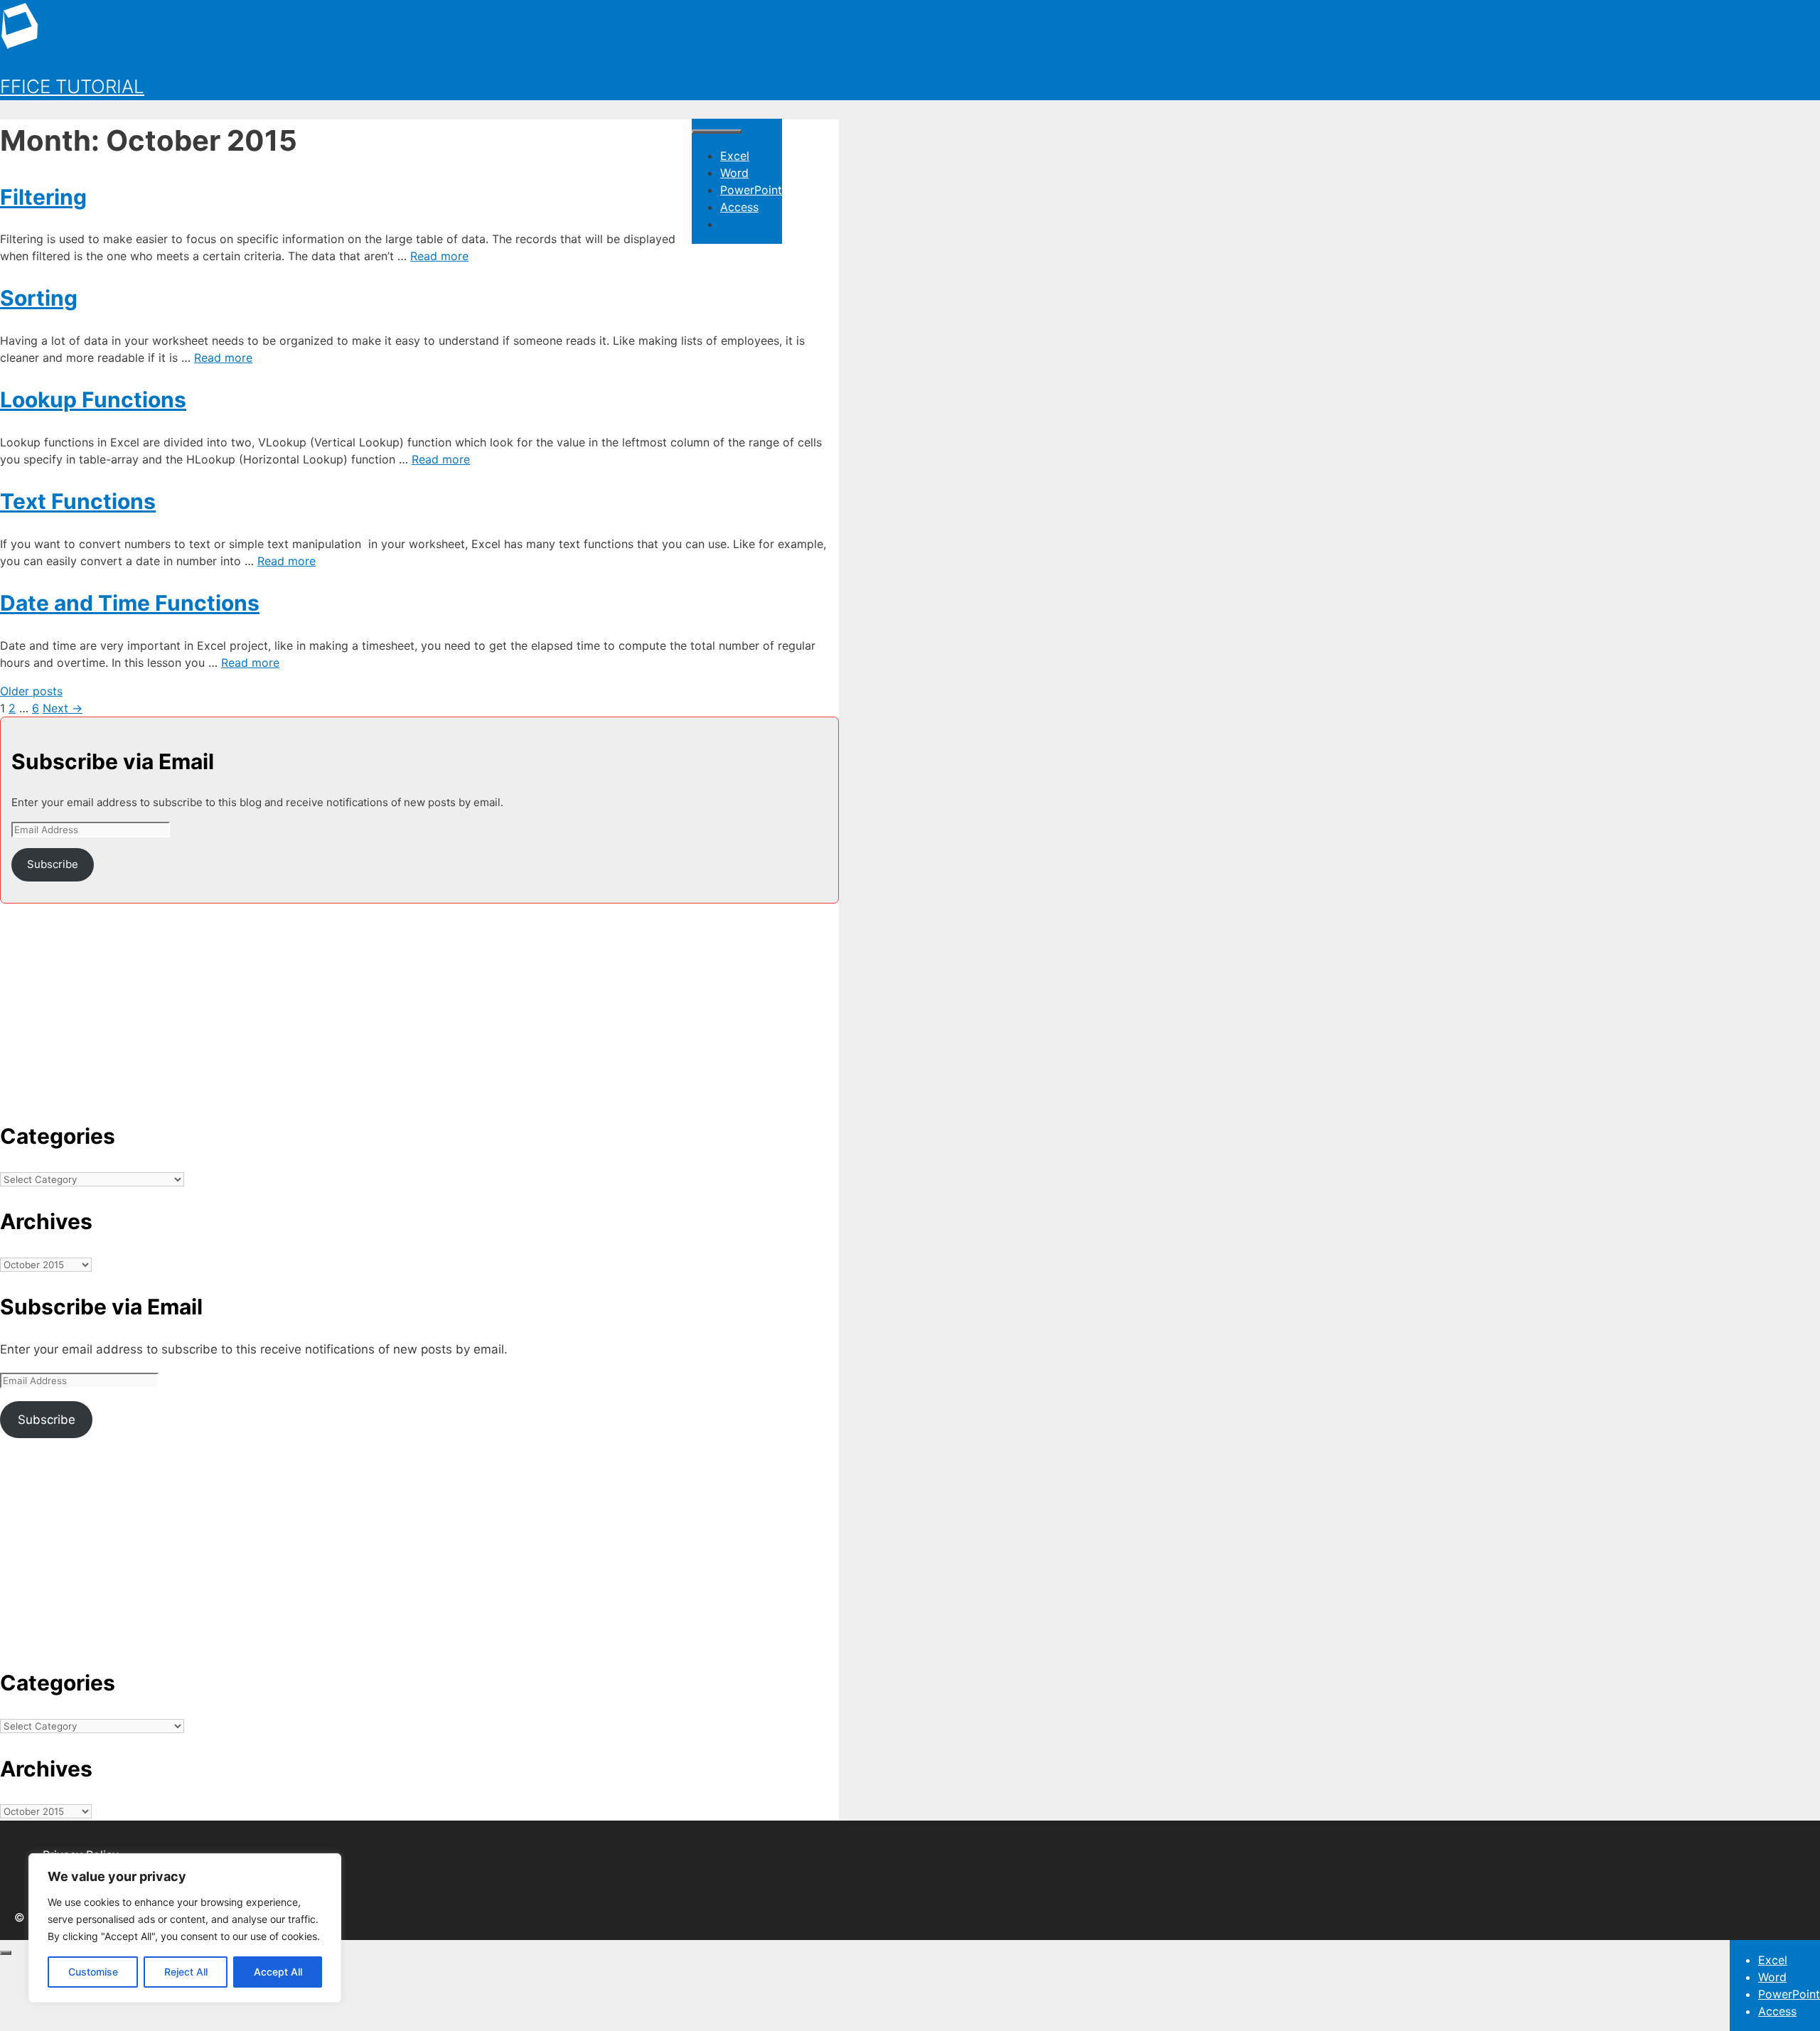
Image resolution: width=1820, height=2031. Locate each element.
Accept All (278, 1972)
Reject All (186, 1972)
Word (734, 173)
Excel (735, 156)
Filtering (43, 197)
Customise (93, 1972)
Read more (439, 256)
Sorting (39, 298)
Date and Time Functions (130, 603)
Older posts (31, 691)
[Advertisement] (419, 1003)
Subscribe (53, 864)
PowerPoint (751, 190)
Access (739, 207)
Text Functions (78, 501)
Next (63, 708)
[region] (185, 1928)
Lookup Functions (93, 400)
